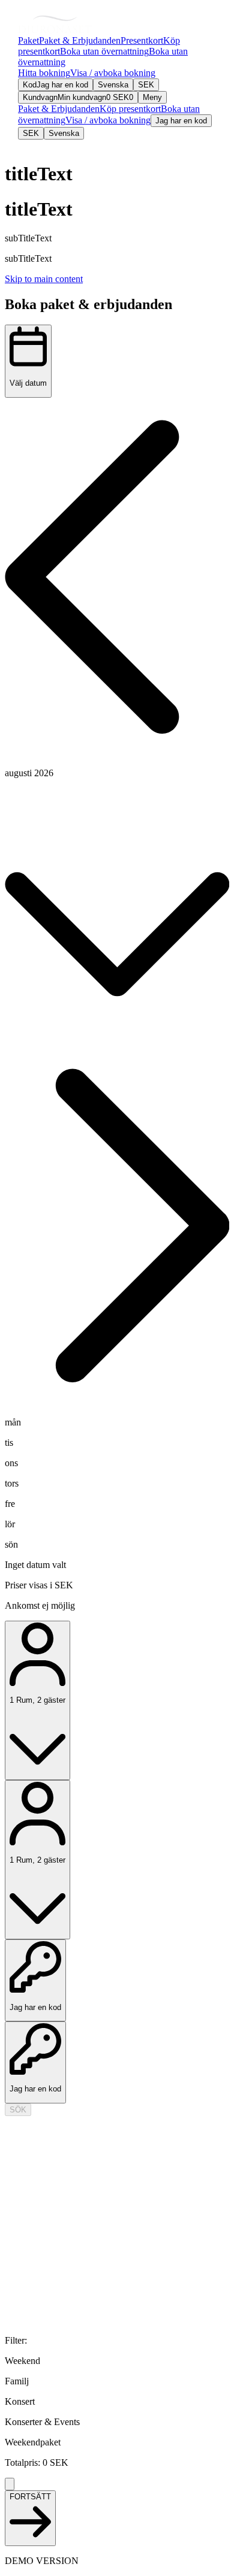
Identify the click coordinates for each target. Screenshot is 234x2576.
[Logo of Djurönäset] (55, 25)
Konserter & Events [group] (42, 2422)
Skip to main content (44, 279)
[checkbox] (117, 2361)
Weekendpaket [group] (33, 2442)
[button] (117, 578)
